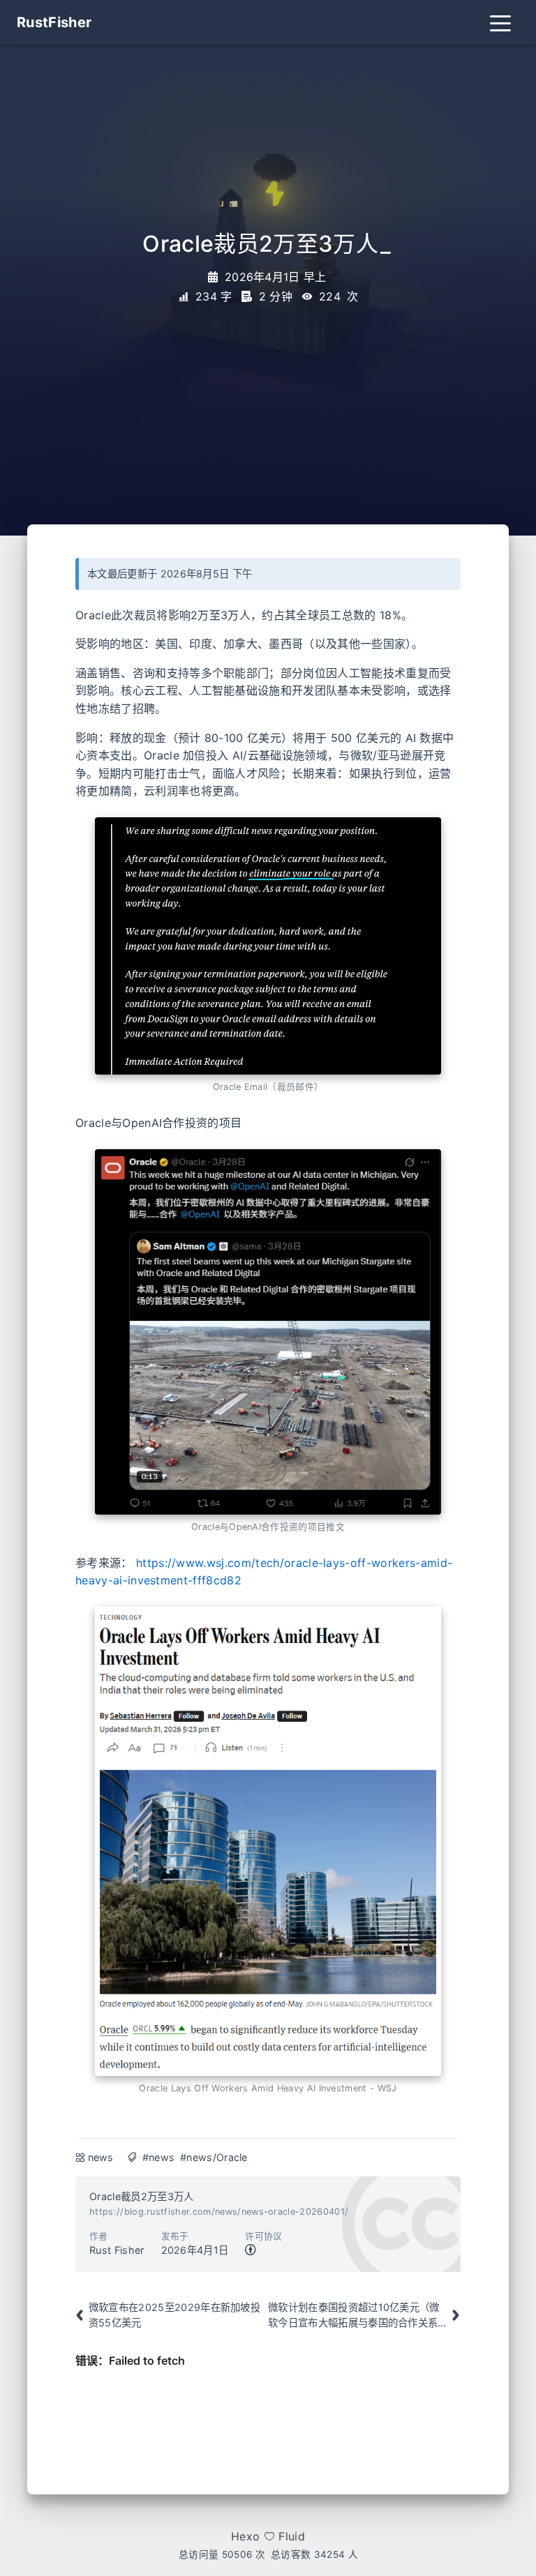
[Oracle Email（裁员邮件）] (268, 946)
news (101, 2157)
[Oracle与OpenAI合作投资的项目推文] (268, 1332)
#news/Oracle (214, 2157)
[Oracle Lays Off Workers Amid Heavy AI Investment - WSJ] (268, 1842)
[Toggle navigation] (500, 22)
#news (159, 2157)
